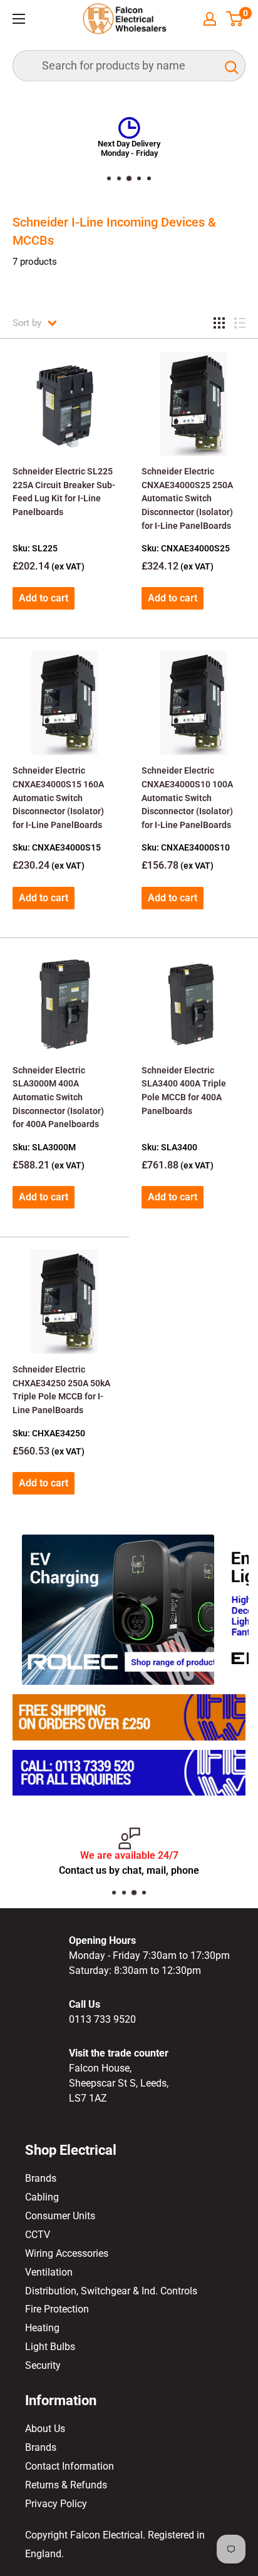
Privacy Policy (56, 2504)
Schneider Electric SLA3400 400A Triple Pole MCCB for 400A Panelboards (184, 1091)
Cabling (42, 2197)
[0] (235, 19)
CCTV (38, 2235)
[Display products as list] (240, 323)
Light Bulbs (50, 2347)
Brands (41, 2178)
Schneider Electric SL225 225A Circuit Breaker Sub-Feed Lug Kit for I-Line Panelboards (64, 492)
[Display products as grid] (219, 323)
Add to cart (44, 598)
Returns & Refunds (66, 2485)
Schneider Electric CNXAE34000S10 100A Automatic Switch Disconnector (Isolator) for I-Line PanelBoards (187, 798)
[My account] (210, 19)
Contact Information (70, 2466)
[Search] (230, 66)
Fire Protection (57, 2309)
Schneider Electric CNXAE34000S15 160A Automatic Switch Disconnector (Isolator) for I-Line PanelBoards (58, 798)
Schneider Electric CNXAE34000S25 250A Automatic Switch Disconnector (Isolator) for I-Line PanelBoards (187, 498)
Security (43, 2365)
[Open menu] (19, 19)
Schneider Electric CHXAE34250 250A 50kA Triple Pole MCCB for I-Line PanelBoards (61, 1390)
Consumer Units (60, 2216)
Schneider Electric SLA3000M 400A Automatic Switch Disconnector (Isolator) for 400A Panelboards (58, 1097)
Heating (42, 2328)
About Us (45, 2429)
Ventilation (49, 2272)
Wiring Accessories (67, 2253)
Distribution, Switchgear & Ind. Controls (111, 2291)
